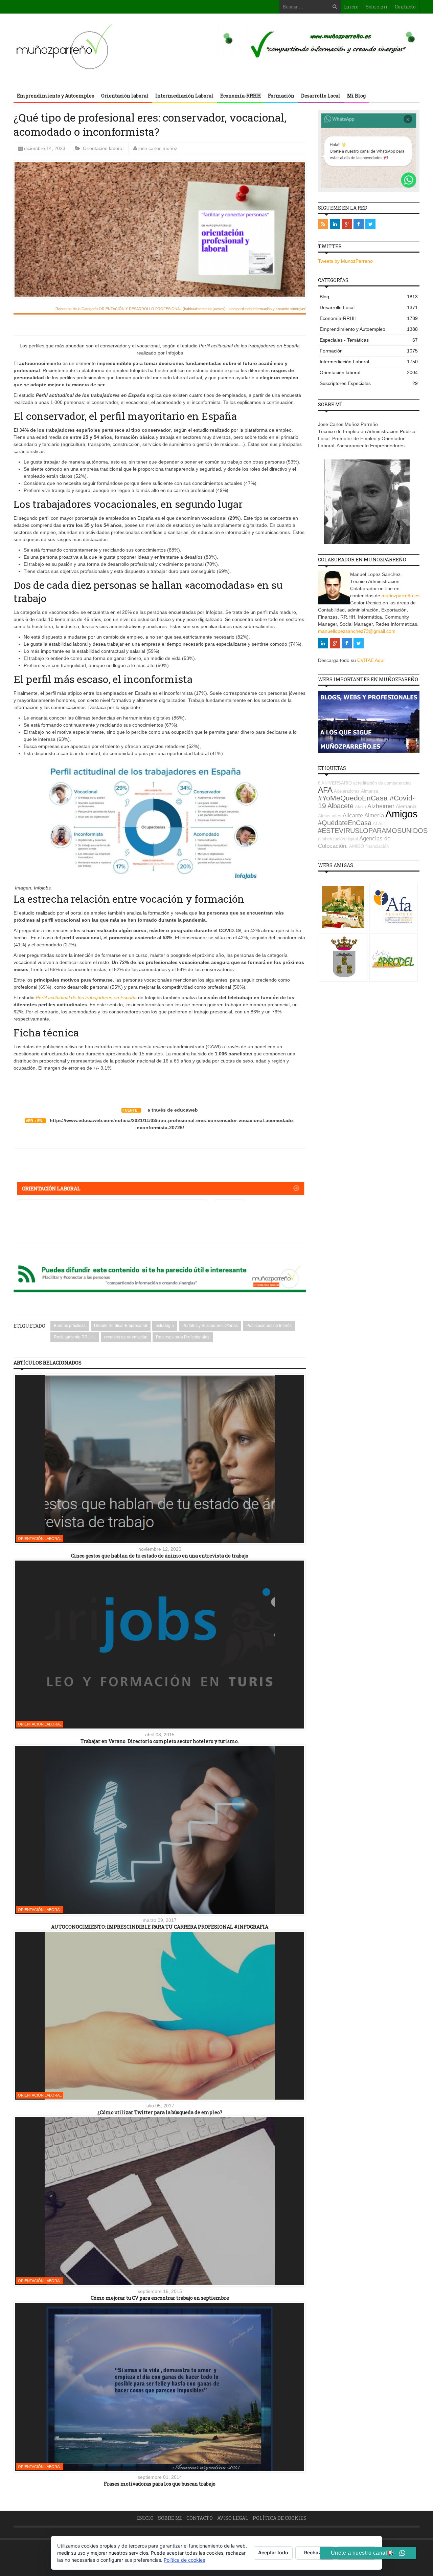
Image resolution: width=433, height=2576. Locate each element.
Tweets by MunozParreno (345, 261)
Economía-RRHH (241, 96)
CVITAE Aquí (371, 660)
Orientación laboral (125, 96)
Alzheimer (381, 806)
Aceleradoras (347, 791)
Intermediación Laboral (184, 96)
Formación (281, 96)
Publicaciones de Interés (269, 1326)
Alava (360, 807)
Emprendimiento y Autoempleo (56, 96)
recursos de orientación (126, 1337)
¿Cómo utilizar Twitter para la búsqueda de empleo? (160, 2112)
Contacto (405, 7)
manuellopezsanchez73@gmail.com (357, 631)
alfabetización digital (338, 839)
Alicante (353, 815)
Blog (369, 297)
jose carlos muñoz (158, 148)
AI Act (379, 824)
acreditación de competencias (382, 783)
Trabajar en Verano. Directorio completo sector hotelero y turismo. (160, 1741)
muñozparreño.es (401, 596)
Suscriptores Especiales (369, 383)
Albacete (340, 806)
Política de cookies (280, 2518)
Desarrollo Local (321, 96)
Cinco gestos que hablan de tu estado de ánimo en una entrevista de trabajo (160, 1556)
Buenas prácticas (70, 1326)
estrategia (165, 1326)
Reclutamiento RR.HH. (75, 1337)
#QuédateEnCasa (345, 823)
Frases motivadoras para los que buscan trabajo (160, 2484)
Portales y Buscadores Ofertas (210, 1326)
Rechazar (315, 2552)
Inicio (351, 7)
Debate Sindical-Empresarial (121, 1326)
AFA (325, 790)
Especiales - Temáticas (369, 340)
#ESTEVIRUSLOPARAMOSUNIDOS (373, 831)
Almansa (370, 791)
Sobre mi (377, 7)
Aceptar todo (273, 2552)
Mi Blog (356, 96)
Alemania (406, 806)
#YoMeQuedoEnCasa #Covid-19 (366, 802)
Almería (374, 815)
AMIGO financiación (369, 846)
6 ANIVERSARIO (335, 783)
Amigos (402, 814)
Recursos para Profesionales (183, 1337)
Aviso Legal (233, 2518)
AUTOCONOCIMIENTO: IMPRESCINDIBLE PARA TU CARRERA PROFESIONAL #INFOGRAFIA (160, 1927)
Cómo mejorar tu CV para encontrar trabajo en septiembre (160, 2298)
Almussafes (330, 816)
